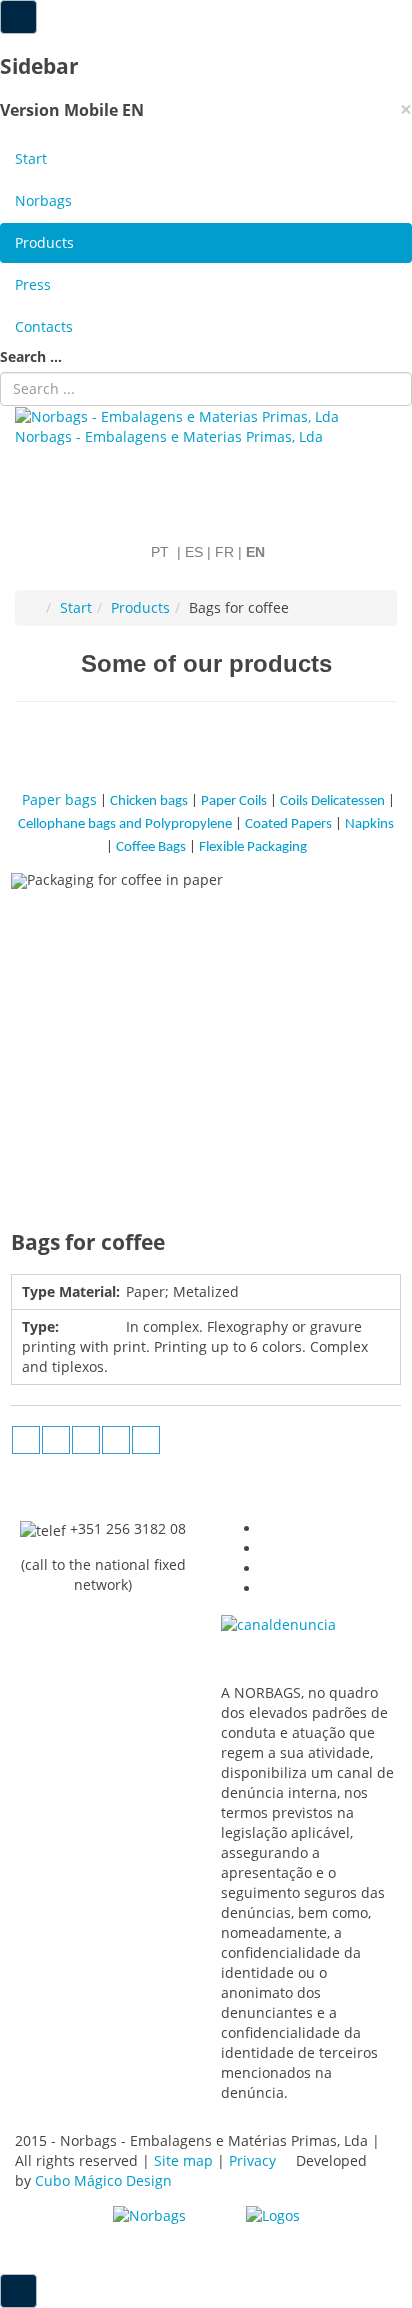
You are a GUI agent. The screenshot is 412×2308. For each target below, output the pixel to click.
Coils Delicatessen (332, 801)
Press (33, 284)
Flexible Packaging (253, 847)
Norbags (43, 200)
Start (31, 158)
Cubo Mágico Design (105, 2180)
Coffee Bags (151, 847)
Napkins (368, 824)
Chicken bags (149, 801)
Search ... (31, 356)
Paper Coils (234, 801)
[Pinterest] (116, 1440)
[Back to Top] (18, 2291)
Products (44, 242)
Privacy (252, 2160)
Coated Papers (288, 824)
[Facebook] (56, 1440)
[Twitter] (86, 1440)
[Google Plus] (26, 1440)
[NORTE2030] (149, 2214)
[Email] (146, 1440)
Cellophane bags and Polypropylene (126, 824)
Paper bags (59, 799)
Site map (183, 2160)
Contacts (44, 326)
